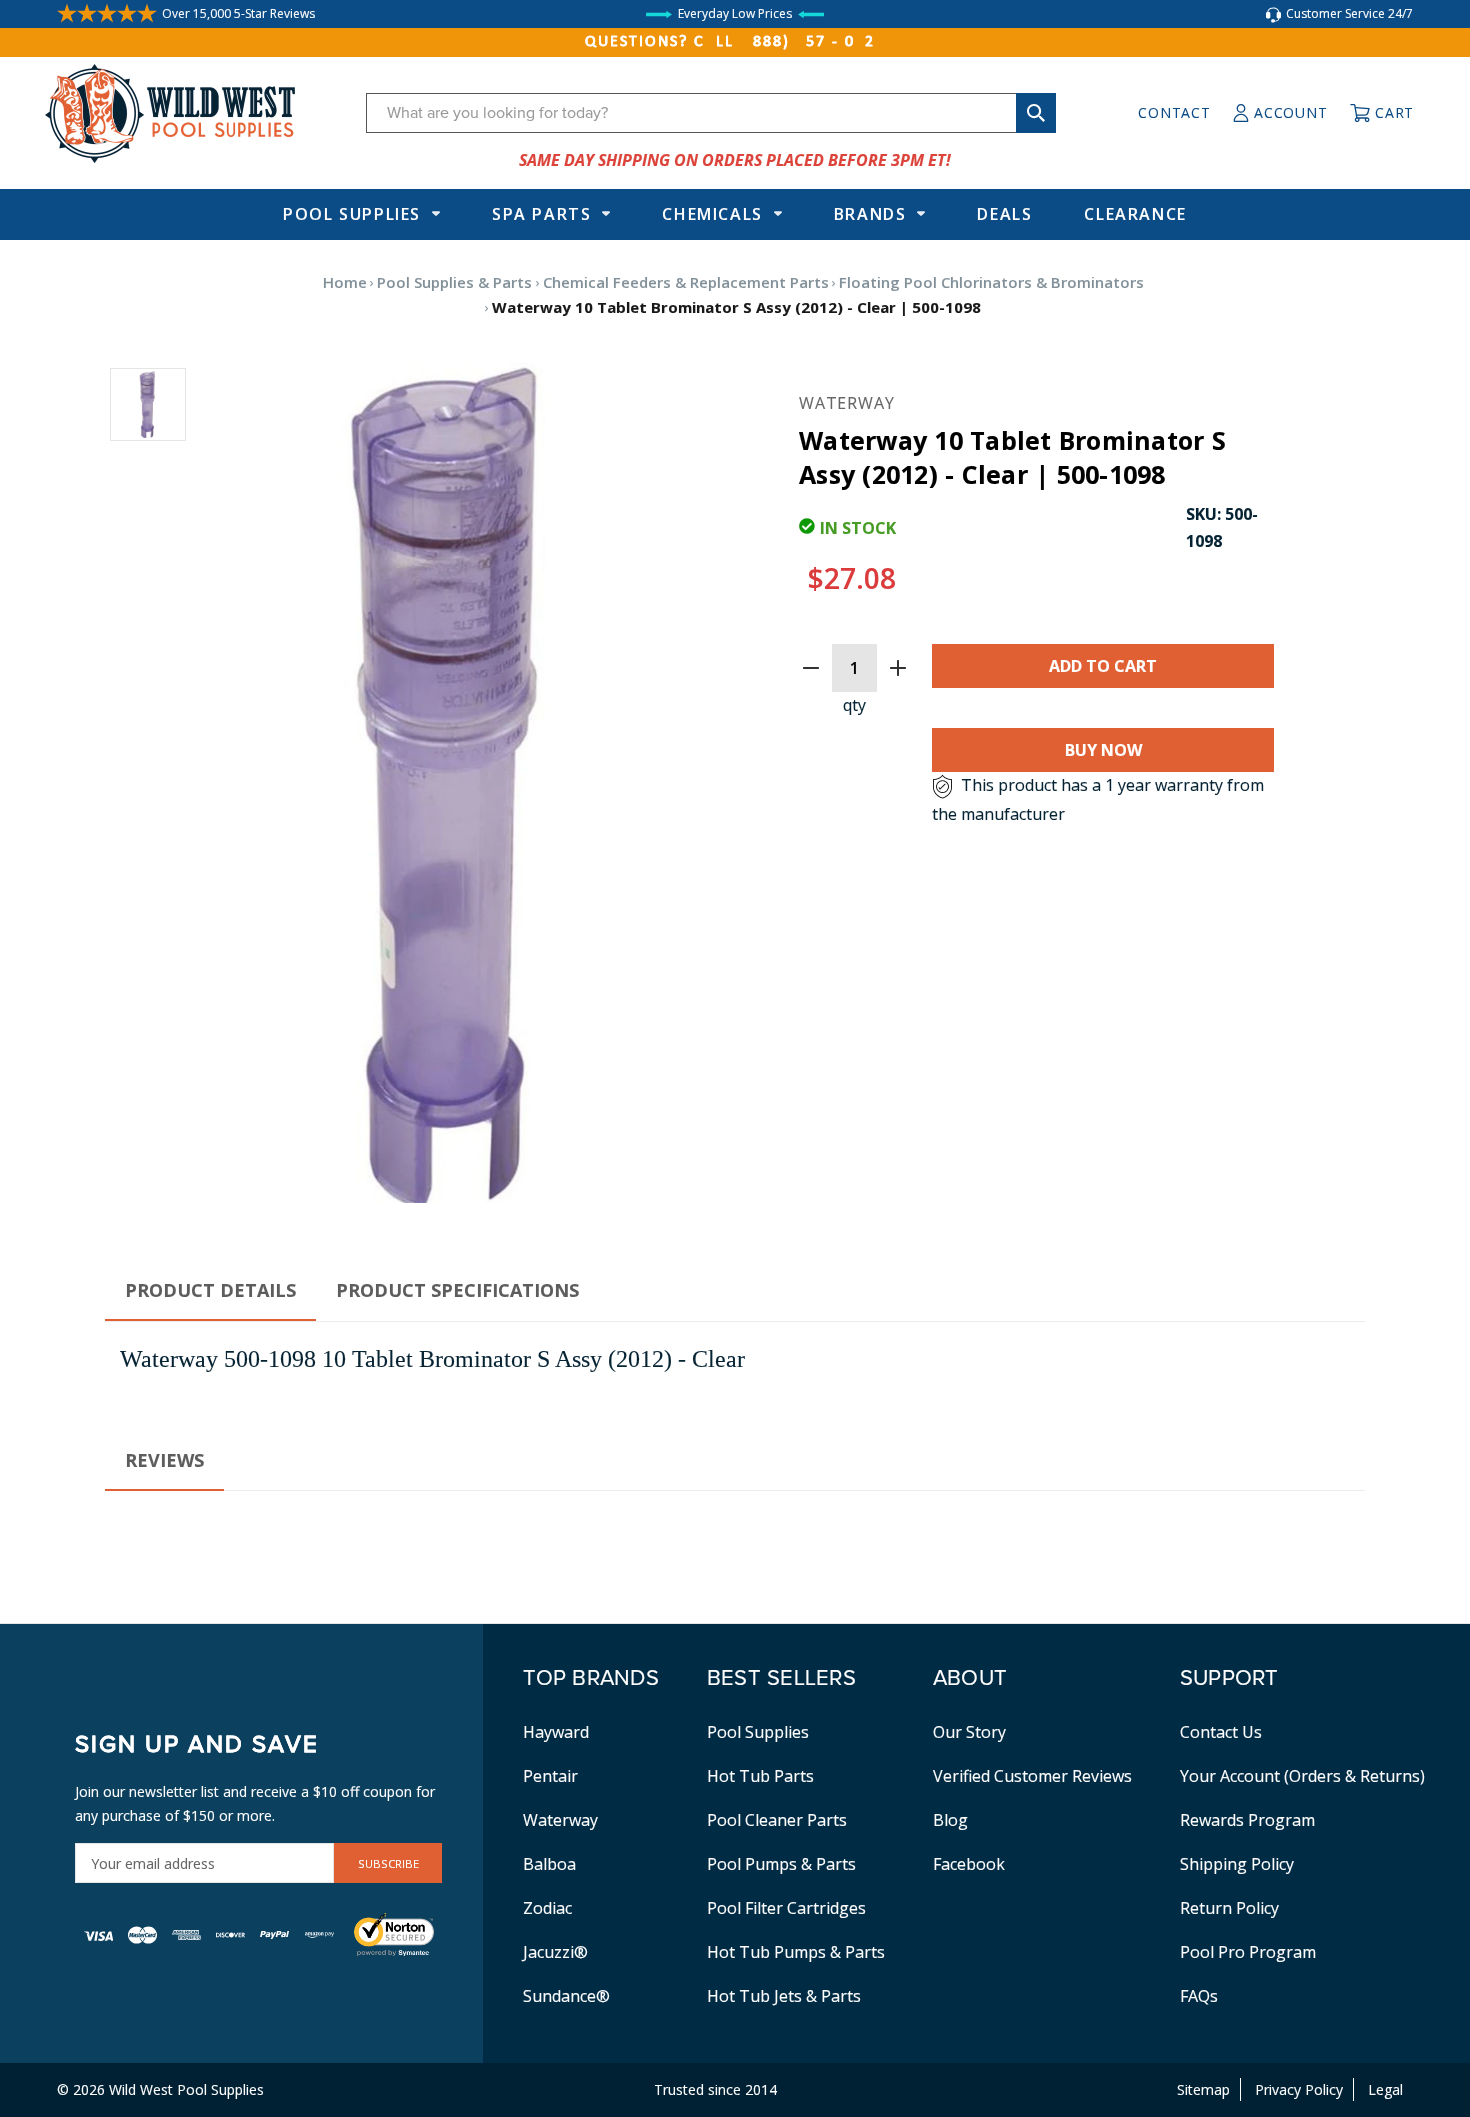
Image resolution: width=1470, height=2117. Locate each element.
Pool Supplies (352, 214)
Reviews (164, 1460)
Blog (950, 1820)
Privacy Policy (1299, 2089)
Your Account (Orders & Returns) (1302, 1776)
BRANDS (870, 214)
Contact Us (1221, 1732)
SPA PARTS (541, 214)
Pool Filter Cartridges (786, 1908)
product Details (210, 1290)
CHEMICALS (712, 214)
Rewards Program (1247, 1820)
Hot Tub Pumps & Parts (796, 1952)
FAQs (1199, 1996)
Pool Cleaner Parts (777, 1820)
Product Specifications (457, 1290)
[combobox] (711, 113)
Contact (1174, 112)
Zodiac (547, 1908)
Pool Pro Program (1248, 1952)
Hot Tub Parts (760, 1776)
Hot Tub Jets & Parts (784, 1996)
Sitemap (1203, 2089)
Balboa (549, 1864)
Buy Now (1103, 750)
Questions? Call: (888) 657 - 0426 (735, 42)
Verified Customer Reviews (1032, 1776)
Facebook (969, 1864)
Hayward (556, 1732)
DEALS (1004, 214)
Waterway (560, 1820)
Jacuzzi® (555, 1952)
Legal (1385, 2089)
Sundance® (566, 1996)
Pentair (550, 1776)
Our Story (969, 1732)
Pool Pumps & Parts (781, 1864)
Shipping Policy (1237, 1864)
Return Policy (1229, 1908)
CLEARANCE (1135, 214)
